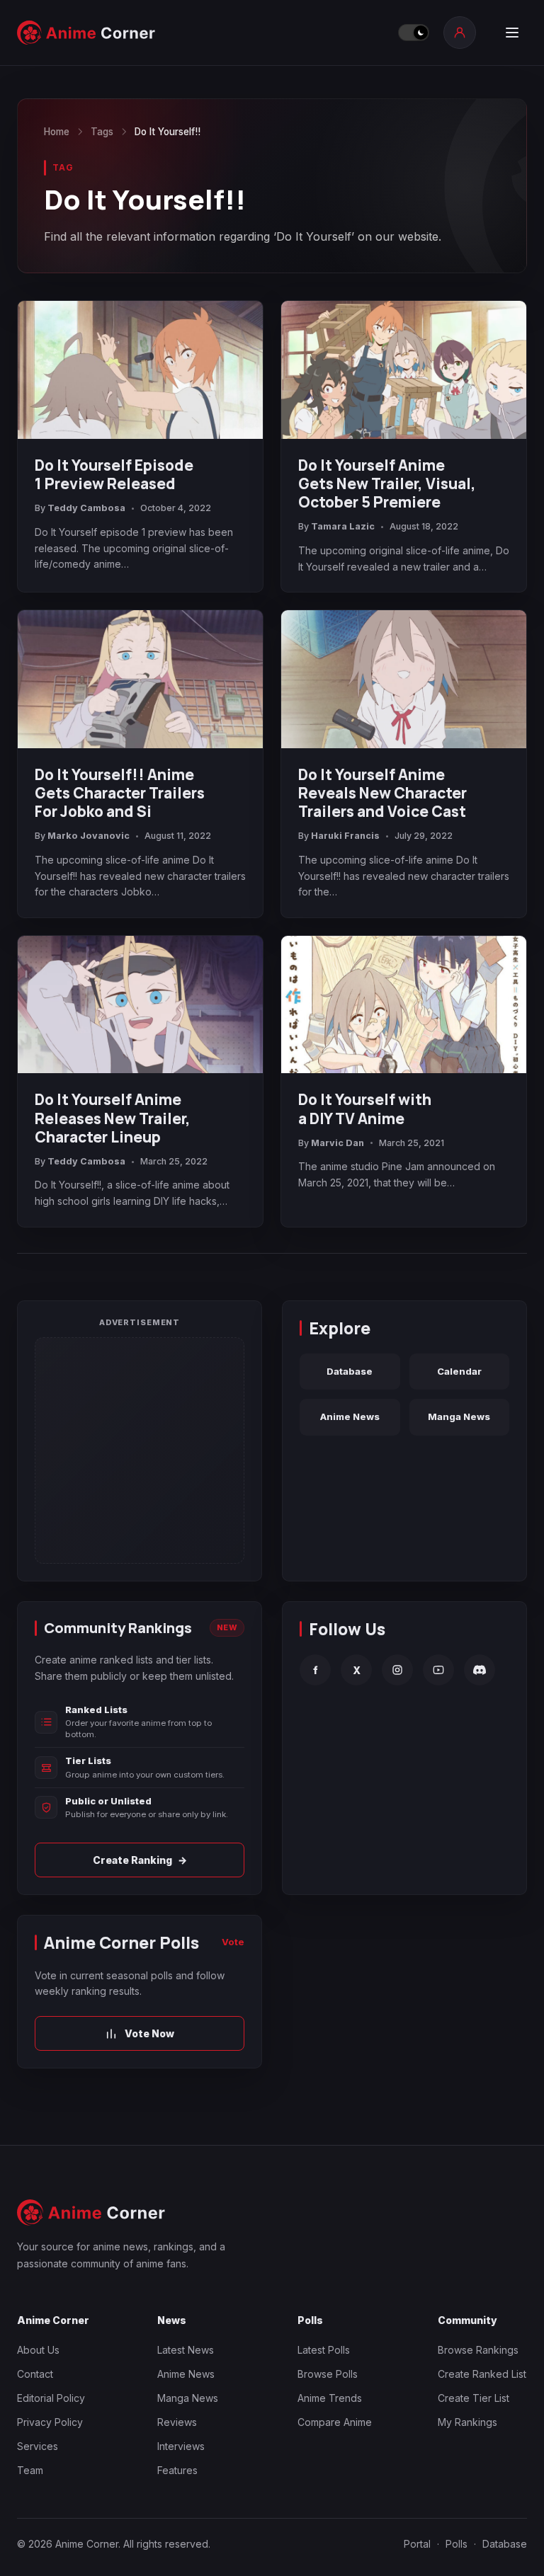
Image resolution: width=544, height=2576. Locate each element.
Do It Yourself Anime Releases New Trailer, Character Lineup (113, 1118)
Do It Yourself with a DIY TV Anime (365, 1109)
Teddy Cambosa (86, 508)
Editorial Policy (51, 2398)
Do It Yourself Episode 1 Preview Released (114, 474)
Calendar (459, 1371)
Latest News (186, 2350)
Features (177, 2470)
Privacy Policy (50, 2422)
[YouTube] (438, 1670)
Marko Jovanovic (89, 836)
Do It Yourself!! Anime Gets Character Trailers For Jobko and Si (120, 793)
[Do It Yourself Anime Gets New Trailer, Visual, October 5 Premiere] (404, 370)
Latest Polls (324, 2350)
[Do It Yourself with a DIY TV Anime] (404, 1005)
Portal (417, 2544)
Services (38, 2446)
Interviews (181, 2446)
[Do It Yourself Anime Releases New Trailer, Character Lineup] (140, 1005)
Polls (457, 2544)
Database (350, 1371)
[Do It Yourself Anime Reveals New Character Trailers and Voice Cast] (404, 679)
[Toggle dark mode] (414, 33)
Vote (233, 1942)
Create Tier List (474, 2398)
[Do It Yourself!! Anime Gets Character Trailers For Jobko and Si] (140, 679)
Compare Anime (335, 2422)
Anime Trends (330, 2398)
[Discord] (480, 1670)
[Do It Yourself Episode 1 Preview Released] (140, 370)
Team (30, 2470)
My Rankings (467, 2422)
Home (57, 132)
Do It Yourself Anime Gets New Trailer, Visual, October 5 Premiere (387, 483)
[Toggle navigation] (512, 33)
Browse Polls (328, 2374)
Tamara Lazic (343, 526)
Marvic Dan (338, 1143)
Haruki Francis (345, 836)
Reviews (177, 2422)
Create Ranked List (482, 2374)
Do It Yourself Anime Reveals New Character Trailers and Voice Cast (382, 793)
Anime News (350, 1416)
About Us (38, 2350)
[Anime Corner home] (86, 33)
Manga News (459, 1416)
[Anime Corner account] (460, 33)
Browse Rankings (478, 2350)
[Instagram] (397, 1670)
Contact (35, 2374)
